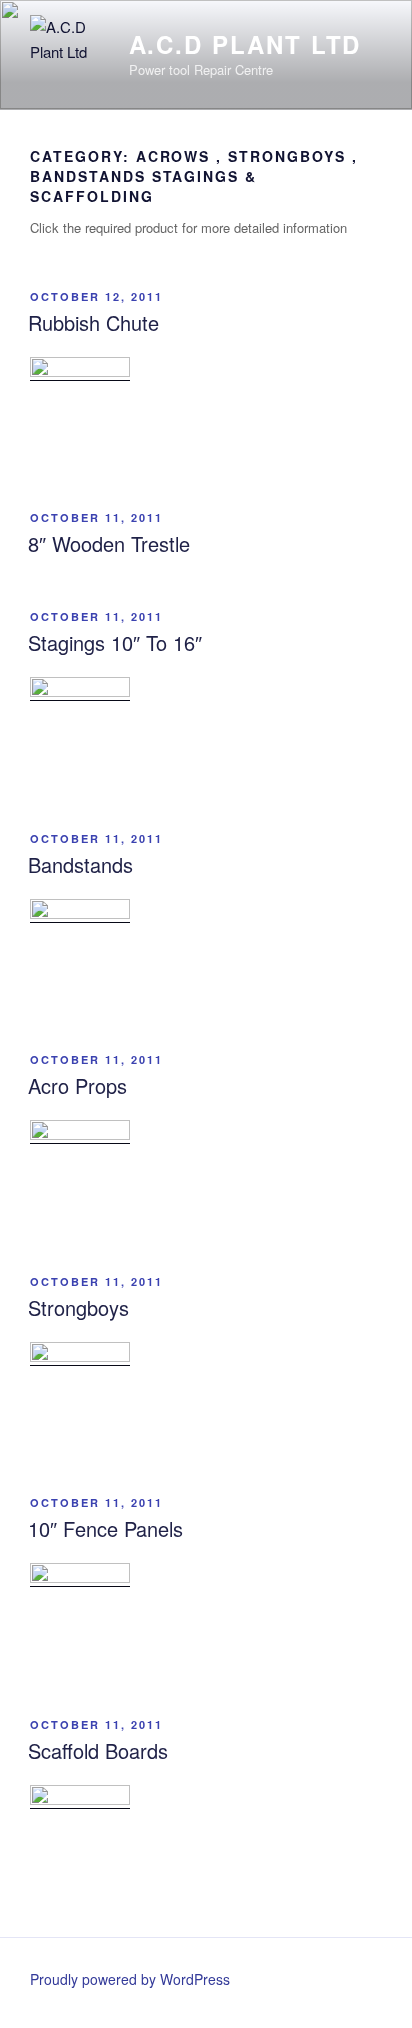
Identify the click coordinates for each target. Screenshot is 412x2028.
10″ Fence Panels (105, 1528)
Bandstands (80, 864)
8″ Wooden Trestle (109, 543)
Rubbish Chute (93, 322)
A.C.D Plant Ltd (245, 44)
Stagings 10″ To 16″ (115, 642)
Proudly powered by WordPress (130, 1979)
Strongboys (78, 1307)
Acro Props (77, 1085)
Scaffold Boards (98, 1750)
